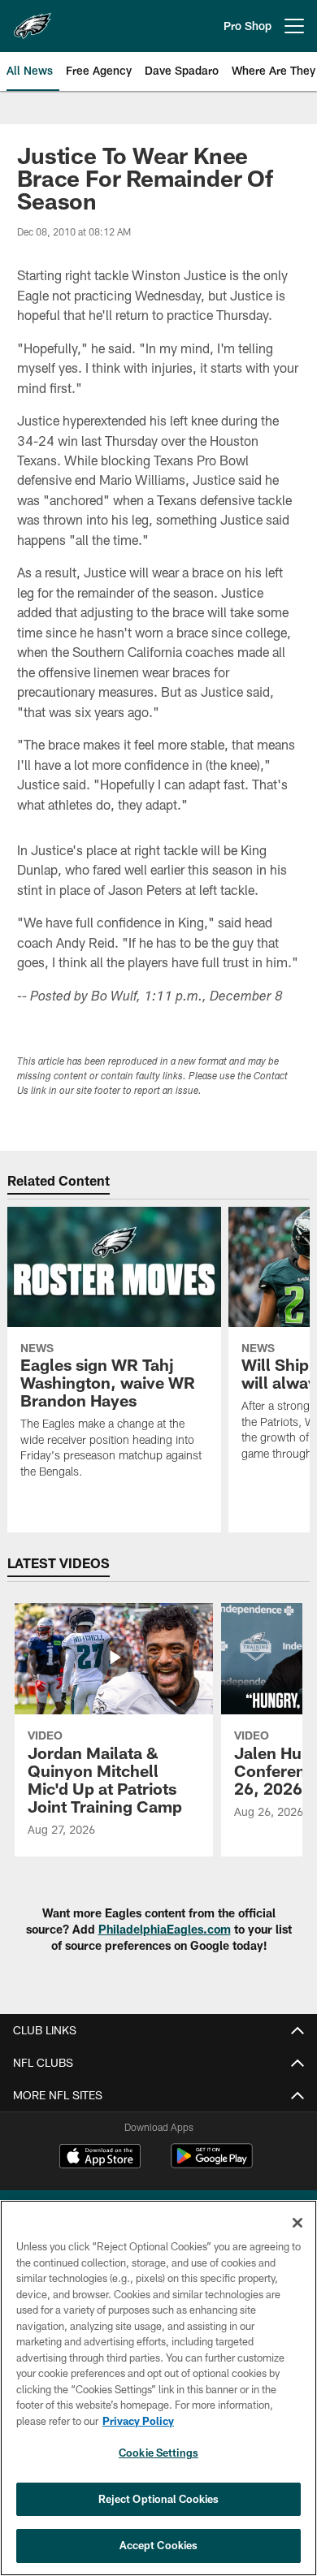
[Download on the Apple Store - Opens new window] (100, 2158)
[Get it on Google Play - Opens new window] (212, 2164)
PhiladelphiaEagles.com (165, 1929)
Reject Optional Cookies (159, 2499)
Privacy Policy (138, 2421)
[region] (158, 2388)
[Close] (297, 2223)
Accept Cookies (159, 2545)
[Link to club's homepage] (33, 19)
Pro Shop (248, 26)
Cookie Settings (158, 2453)
